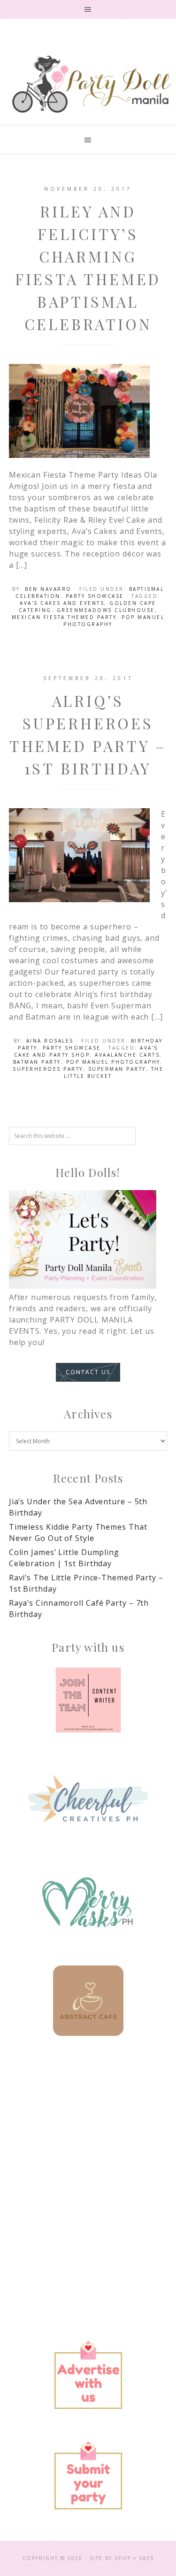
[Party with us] (88, 1700)
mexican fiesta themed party (64, 617)
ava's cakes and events (62, 603)
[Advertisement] (88, 2154)
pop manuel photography (113, 1062)
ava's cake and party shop (86, 1051)
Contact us (88, 1372)
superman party (117, 1069)
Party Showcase (95, 596)
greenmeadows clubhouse (106, 610)
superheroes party (48, 1069)
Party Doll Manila (91, 84)
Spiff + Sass (134, 2558)
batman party (37, 1062)
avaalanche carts (127, 1055)
